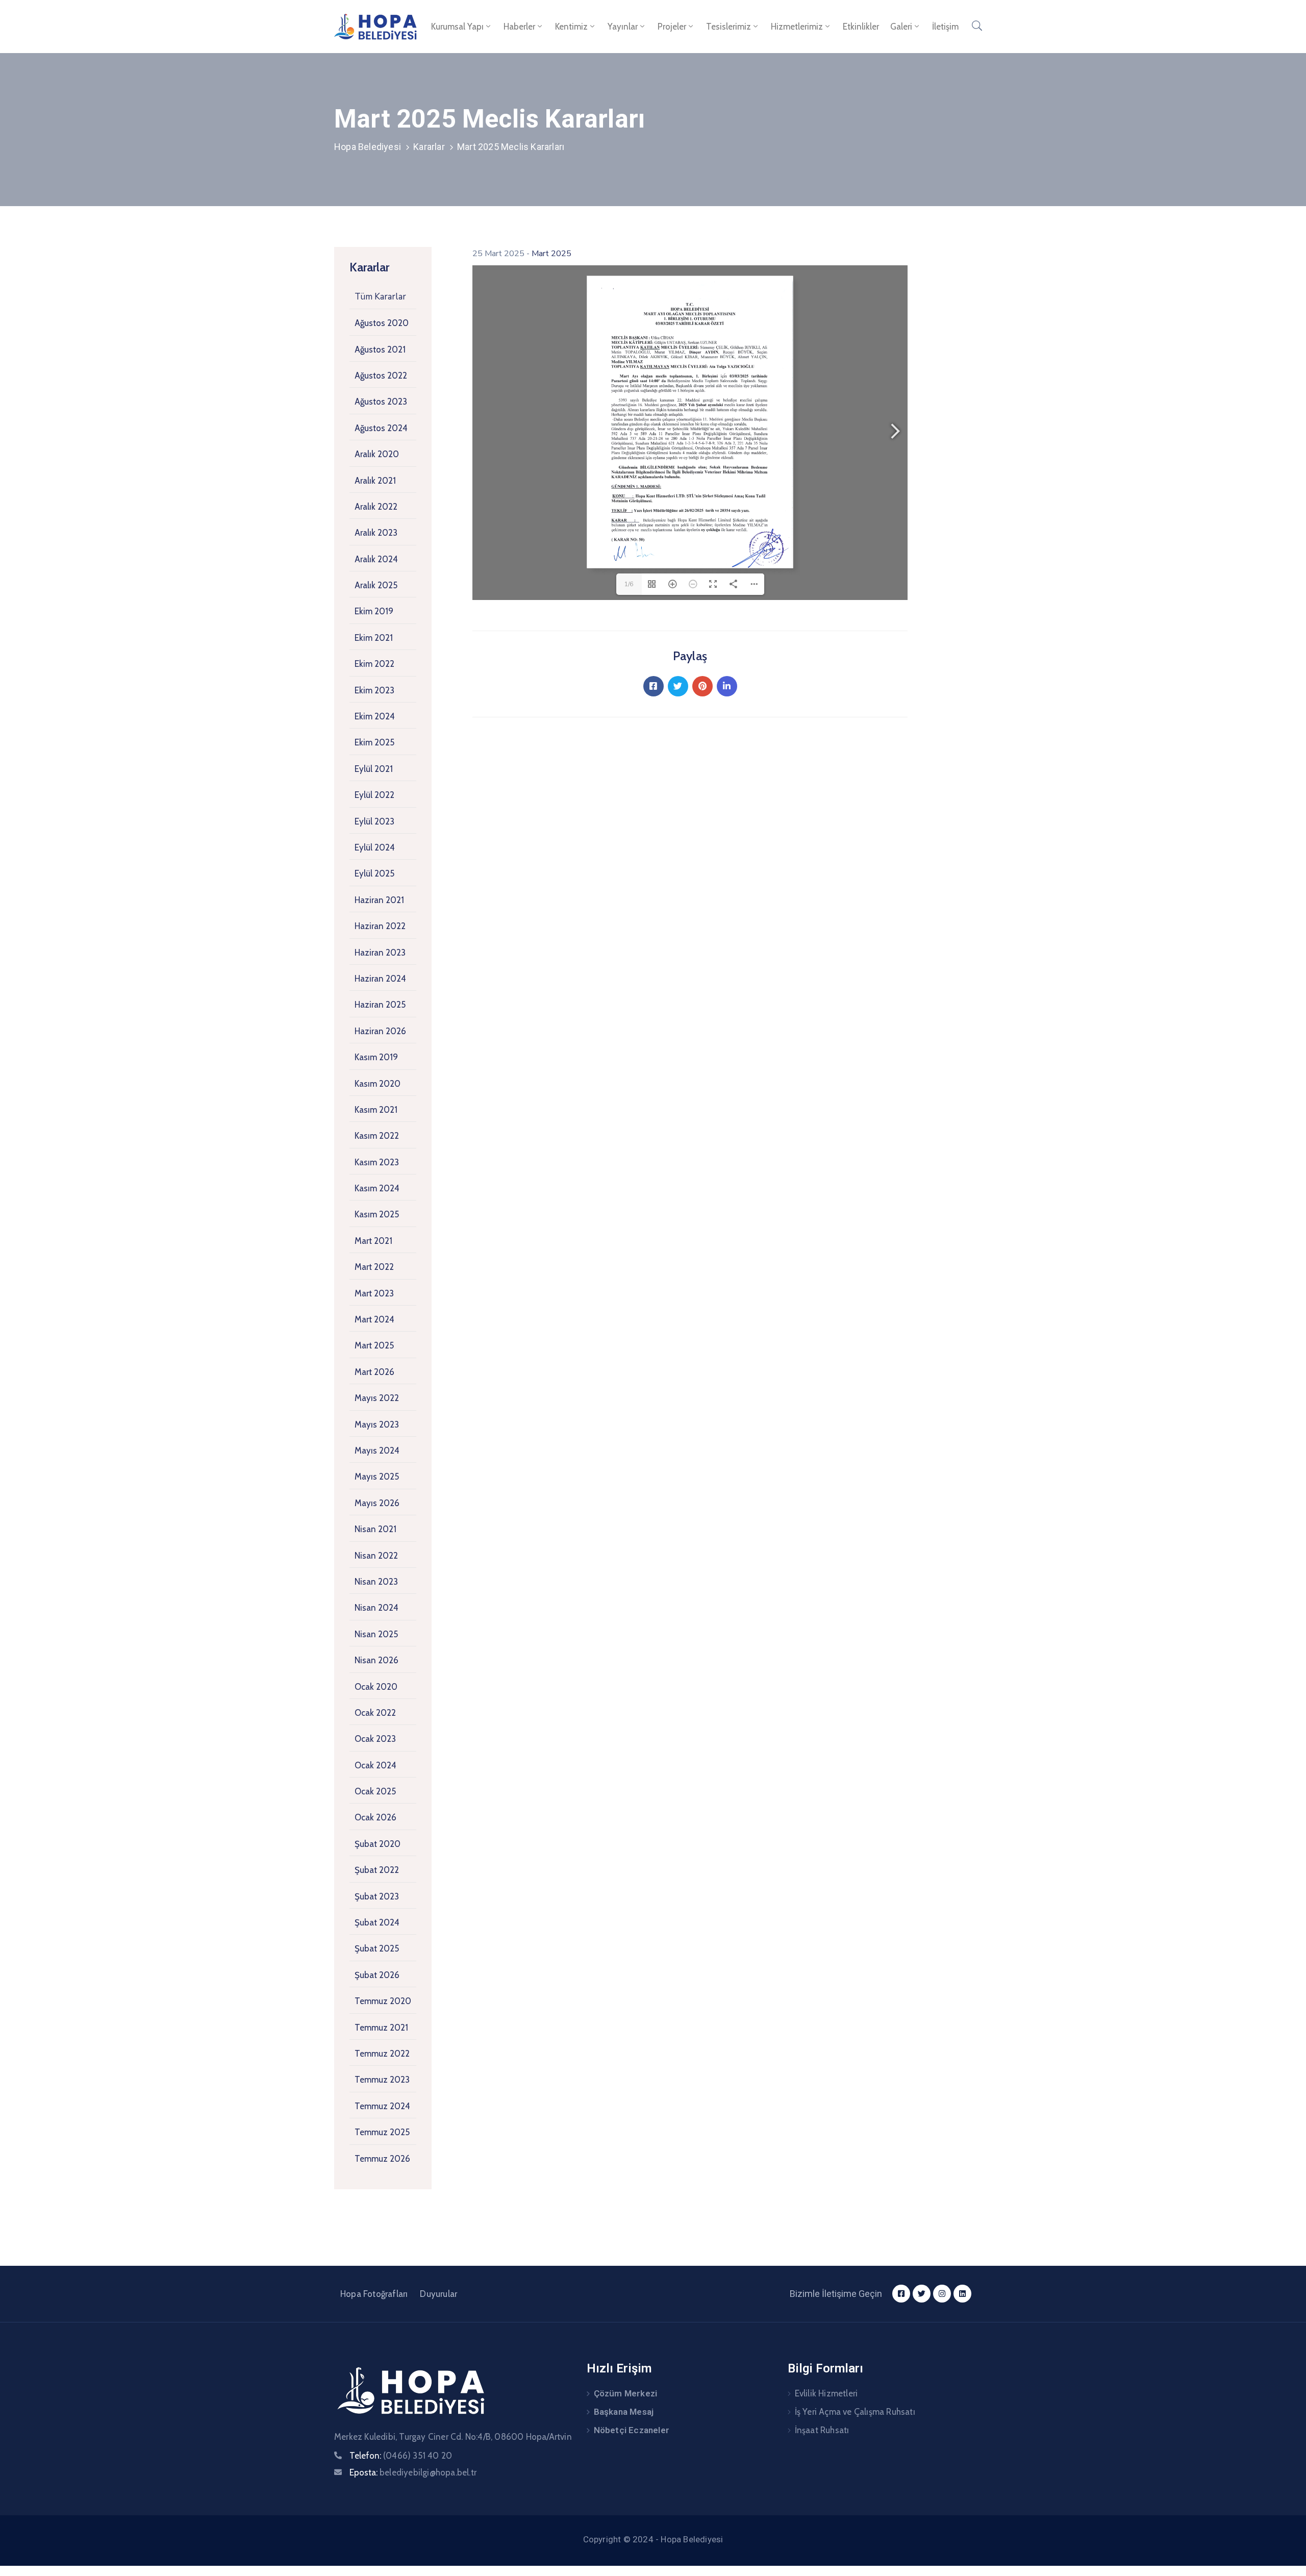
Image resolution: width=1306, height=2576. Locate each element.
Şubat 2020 (378, 1844)
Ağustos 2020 (382, 323)
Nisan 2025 (376, 1634)
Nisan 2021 (375, 1529)
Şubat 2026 (377, 1975)
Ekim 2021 (374, 638)
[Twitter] (678, 686)
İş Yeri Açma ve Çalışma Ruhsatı (855, 2412)
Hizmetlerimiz (797, 27)
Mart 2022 (374, 1267)
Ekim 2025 (374, 742)
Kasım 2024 (377, 1188)
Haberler (519, 27)
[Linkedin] (727, 686)
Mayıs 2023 (377, 1424)
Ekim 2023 (374, 690)
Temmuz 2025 (382, 2132)
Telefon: (401, 2456)
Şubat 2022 (377, 1870)
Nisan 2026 (376, 1660)
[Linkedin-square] (962, 2294)
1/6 (629, 584)
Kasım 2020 (378, 1084)
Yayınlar (623, 27)
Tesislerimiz (729, 27)
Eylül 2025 (374, 873)
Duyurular (438, 2294)
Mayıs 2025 (377, 1477)
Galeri (901, 27)
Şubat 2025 (377, 1948)
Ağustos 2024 (381, 428)
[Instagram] (942, 2294)
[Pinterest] (702, 686)
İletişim (945, 27)
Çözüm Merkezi (626, 2393)
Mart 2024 (374, 1319)
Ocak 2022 (375, 1713)
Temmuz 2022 (382, 2054)
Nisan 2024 (376, 1608)
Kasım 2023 (377, 1162)
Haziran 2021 (379, 900)
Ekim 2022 (374, 664)
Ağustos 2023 (381, 402)
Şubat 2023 (377, 1896)
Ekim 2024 (375, 716)
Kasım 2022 (377, 1136)
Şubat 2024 (377, 1922)
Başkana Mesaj (624, 2412)
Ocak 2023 (375, 1739)
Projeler (672, 27)
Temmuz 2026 (382, 2159)
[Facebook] (654, 686)
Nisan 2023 (376, 1582)
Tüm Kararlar (380, 297)
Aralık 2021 (375, 481)
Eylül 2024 (375, 847)
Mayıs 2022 (377, 1398)
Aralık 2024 (376, 559)
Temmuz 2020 (383, 2001)
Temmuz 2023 (382, 2080)
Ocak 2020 (376, 1687)
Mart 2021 (373, 1241)
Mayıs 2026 (377, 1503)
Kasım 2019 (376, 1057)
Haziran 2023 (380, 953)
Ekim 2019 (374, 611)
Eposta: (413, 2472)
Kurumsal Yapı (457, 27)
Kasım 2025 (377, 1214)
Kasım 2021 (376, 1110)
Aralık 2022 (376, 507)
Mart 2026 (374, 1372)
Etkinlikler (861, 27)
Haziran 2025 (380, 1005)
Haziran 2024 (380, 979)
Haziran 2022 (380, 926)
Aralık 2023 (376, 533)
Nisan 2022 (376, 1556)
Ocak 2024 (375, 1765)
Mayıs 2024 (377, 1450)
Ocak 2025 (375, 1791)
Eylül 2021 (374, 769)
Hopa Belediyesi (368, 147)
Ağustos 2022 (381, 376)
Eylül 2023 (374, 821)
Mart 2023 (374, 1293)
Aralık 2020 (377, 454)
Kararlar (429, 147)
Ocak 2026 (375, 1817)
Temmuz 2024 (382, 2106)
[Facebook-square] (901, 2294)
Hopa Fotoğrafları (374, 2294)
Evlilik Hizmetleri (826, 2393)
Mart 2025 (374, 1345)
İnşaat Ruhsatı (822, 2430)
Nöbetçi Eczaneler (632, 2430)
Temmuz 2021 (381, 2028)
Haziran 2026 (380, 1031)
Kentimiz (571, 27)
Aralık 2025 (376, 585)
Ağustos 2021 (380, 349)
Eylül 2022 (374, 795)
